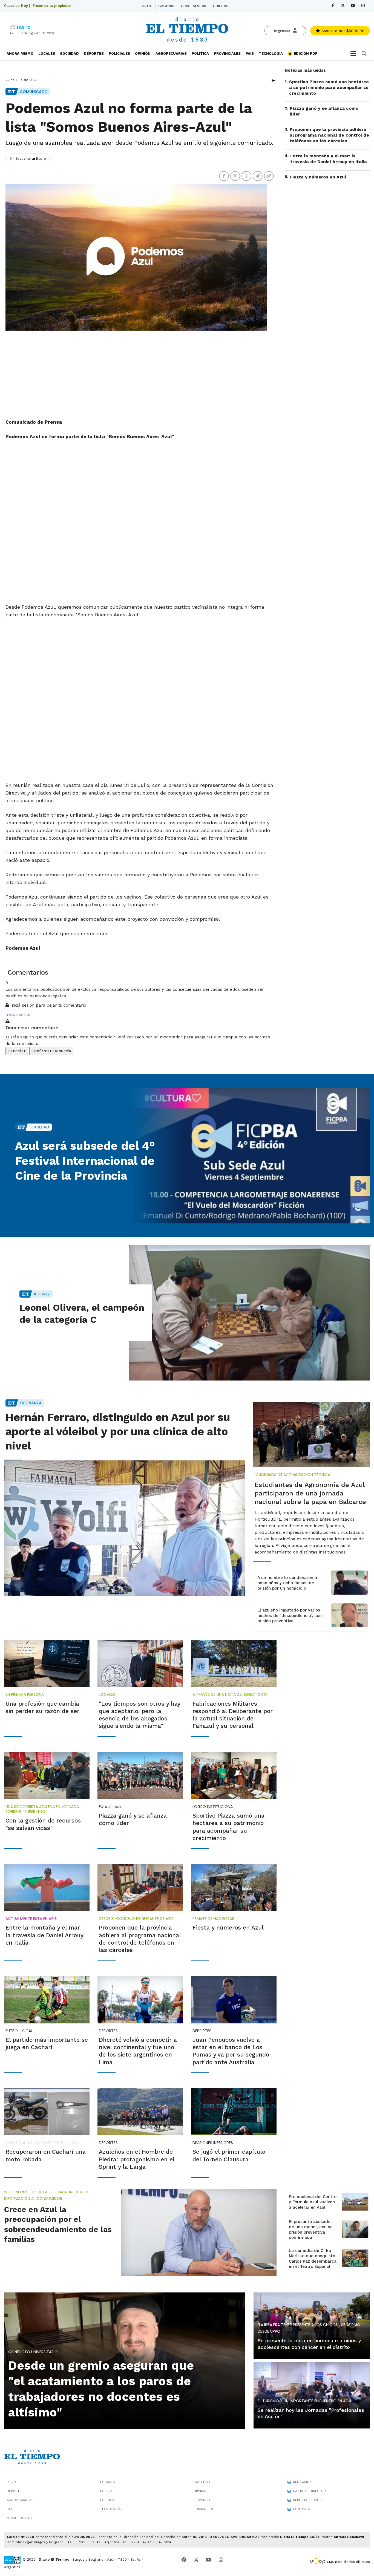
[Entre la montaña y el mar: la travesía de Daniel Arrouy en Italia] (47, 1888)
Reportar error (307, 2500)
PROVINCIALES (227, 54)
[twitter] (343, 6)
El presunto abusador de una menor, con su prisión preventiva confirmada (311, 2230)
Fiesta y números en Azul (318, 177)
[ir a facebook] (184, 2560)
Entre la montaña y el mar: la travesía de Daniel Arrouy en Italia (329, 159)
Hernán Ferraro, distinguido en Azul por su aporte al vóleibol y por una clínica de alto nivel (118, 1432)
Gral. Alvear (194, 6)
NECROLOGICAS (19, 2518)
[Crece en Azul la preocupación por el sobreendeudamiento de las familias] (199, 2232)
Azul (147, 6)
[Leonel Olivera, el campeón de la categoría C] (249, 1313)
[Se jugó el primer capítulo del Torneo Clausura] (234, 2112)
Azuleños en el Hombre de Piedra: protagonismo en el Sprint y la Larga (137, 2159)
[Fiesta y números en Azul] (234, 1888)
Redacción (302, 2482)
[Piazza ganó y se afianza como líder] (140, 1775)
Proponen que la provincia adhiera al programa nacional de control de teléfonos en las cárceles (329, 135)
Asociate (342, 31)
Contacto (302, 2509)
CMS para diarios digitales (348, 2562)
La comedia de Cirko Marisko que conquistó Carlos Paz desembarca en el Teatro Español (313, 2259)
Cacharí (166, 6)
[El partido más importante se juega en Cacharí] (47, 2000)
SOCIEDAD (69, 54)
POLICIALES (119, 54)
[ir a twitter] (196, 2560)
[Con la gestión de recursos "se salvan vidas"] (47, 1775)
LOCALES (47, 54)
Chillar (221, 6)
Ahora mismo (20, 54)
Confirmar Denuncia (51, 1051)
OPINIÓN (143, 54)
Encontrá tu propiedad (52, 6)
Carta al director (309, 2491)
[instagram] (363, 6)
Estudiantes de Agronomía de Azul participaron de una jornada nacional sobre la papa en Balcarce (310, 1493)
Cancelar (17, 1051)
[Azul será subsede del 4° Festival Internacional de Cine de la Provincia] (249, 1156)
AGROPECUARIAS (171, 54)
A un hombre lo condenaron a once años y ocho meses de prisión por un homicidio (287, 1583)
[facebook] (333, 6)
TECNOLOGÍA (271, 54)
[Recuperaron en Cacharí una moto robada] (47, 2112)
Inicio (11, 2482)
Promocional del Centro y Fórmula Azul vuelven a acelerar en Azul (313, 2202)
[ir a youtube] (209, 2560)
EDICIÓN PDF (305, 54)
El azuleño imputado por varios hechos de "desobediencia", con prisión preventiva (290, 1615)
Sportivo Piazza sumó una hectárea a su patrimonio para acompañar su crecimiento (329, 87)
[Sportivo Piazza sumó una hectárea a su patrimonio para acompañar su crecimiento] (234, 1775)
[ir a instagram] (221, 2560)
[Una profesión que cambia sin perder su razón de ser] (47, 1664)
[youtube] (353, 6)
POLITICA (200, 54)
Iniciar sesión (18, 1015)
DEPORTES (94, 54)
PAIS (250, 54)
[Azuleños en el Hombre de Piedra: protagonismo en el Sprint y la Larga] (140, 2112)
